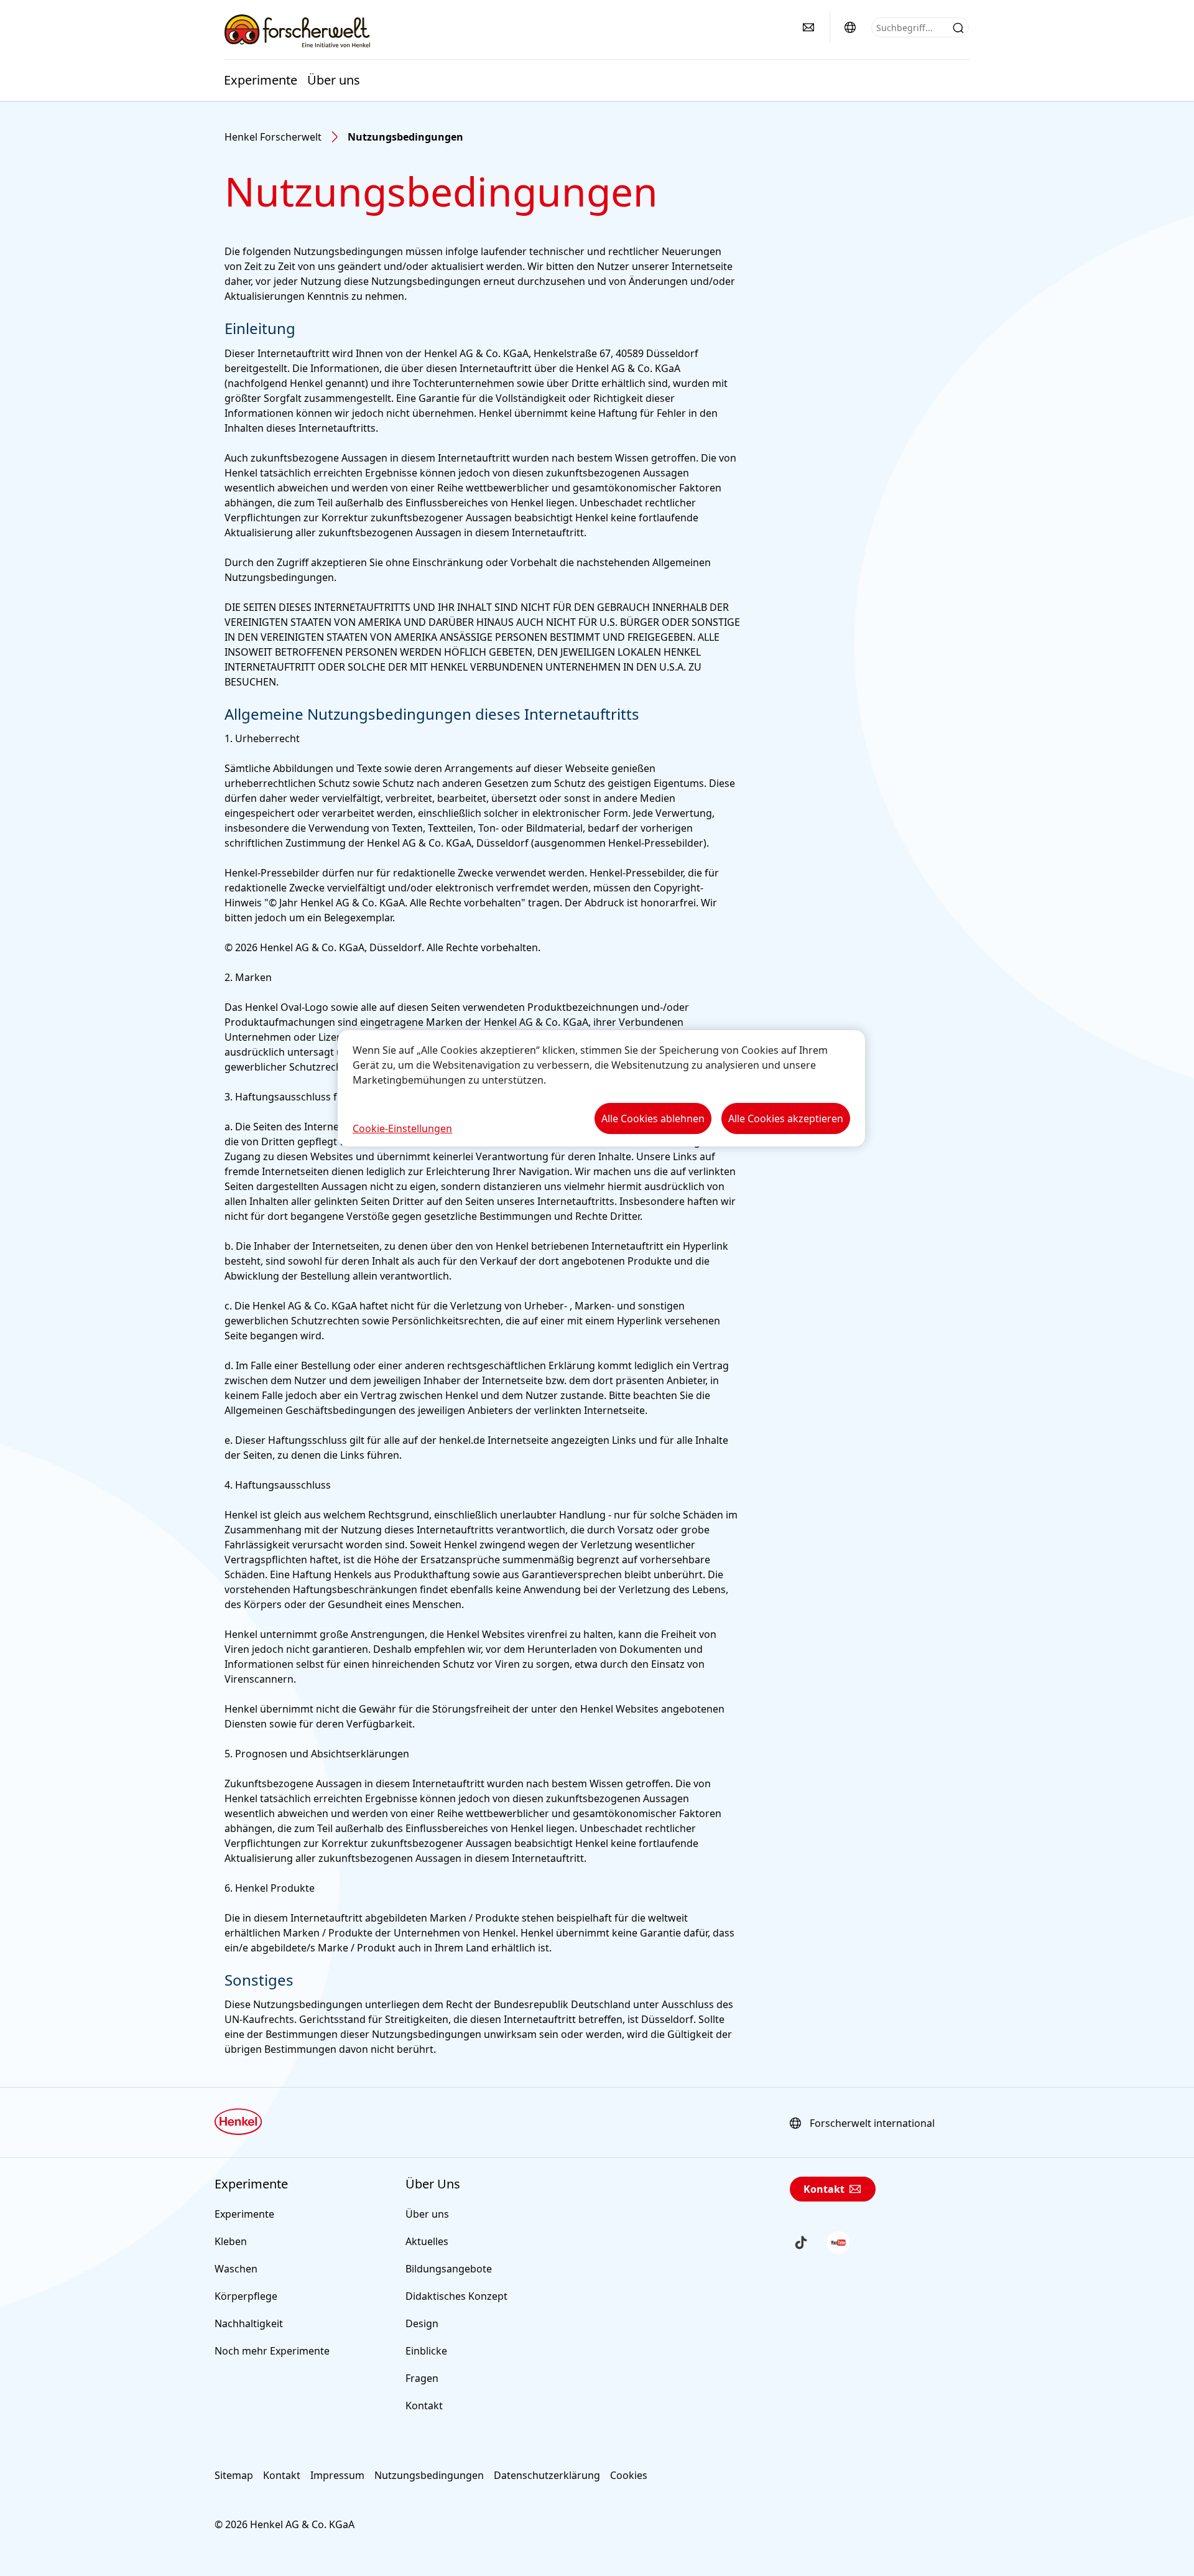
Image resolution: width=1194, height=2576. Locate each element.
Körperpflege (246, 2296)
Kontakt (424, 2406)
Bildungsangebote (449, 2269)
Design (422, 2323)
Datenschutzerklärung (547, 2475)
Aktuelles (427, 2241)
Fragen (422, 2378)
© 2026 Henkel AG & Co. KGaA (285, 2524)
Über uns (334, 80)
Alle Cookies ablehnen (653, 1118)
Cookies (629, 2475)
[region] (601, 1088)
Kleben (231, 2241)
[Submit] (958, 28)
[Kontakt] (808, 27)
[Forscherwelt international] (850, 27)
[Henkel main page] (297, 30)
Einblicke (426, 2351)
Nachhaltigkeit (249, 2323)
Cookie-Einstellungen (402, 1128)
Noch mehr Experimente (272, 2351)
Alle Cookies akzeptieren (786, 1118)
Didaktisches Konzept (456, 2296)
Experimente (261, 80)
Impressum (337, 2475)
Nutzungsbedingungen (429, 2475)
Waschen (236, 2269)
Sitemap (234, 2475)
